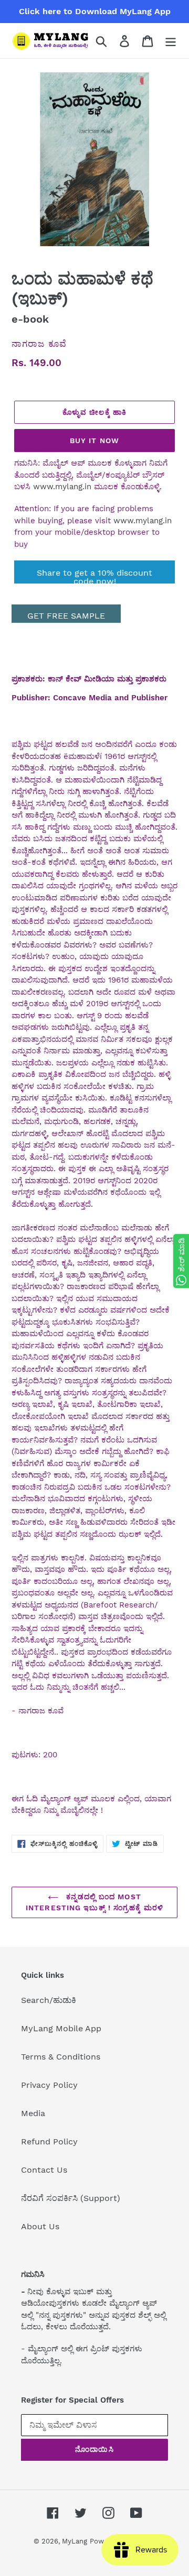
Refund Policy (49, 2142)
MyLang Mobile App (61, 2028)
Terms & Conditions (61, 2057)
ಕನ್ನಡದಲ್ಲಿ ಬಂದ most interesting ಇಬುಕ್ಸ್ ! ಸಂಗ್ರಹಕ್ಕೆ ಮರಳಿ (94, 1902)
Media (33, 2113)
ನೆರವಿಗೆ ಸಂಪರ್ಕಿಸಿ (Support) (71, 2198)
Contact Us (44, 2170)
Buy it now (94, 441)
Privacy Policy (49, 2085)
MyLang (75, 2541)
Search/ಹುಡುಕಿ (49, 2000)
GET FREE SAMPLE (66, 616)
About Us (40, 2226)
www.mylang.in (62, 487)
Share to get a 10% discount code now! (94, 576)
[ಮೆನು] (171, 41)
